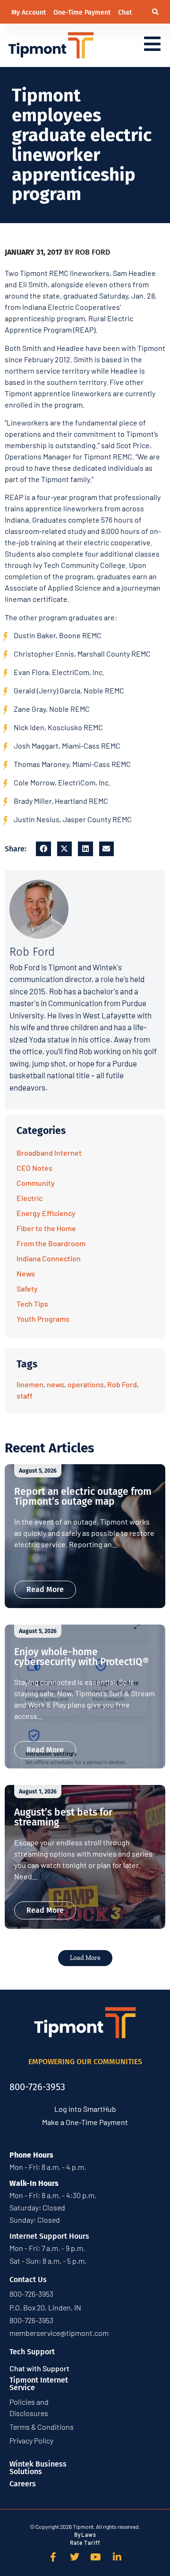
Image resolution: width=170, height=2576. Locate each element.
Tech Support (32, 2352)
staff (25, 1396)
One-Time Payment (83, 13)
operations (86, 1384)
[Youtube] (96, 2557)
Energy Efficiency (46, 1213)
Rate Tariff (85, 2543)
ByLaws (85, 2534)
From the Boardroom (51, 1243)
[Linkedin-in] (117, 2557)
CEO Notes (34, 1168)
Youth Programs (43, 1319)
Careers (23, 2484)
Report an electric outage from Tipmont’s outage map (83, 1496)
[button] (155, 12)
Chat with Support (39, 2368)
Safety (27, 1288)
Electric (30, 1198)
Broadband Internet (49, 1153)
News (26, 1273)
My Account (30, 13)
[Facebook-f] (53, 2557)
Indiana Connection (49, 1258)
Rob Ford (122, 1384)
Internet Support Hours (49, 2236)
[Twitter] (75, 2557)
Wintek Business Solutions (38, 2468)
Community (36, 1183)
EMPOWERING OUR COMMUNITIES (85, 2062)
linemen (30, 1384)
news (55, 1384)
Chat (125, 13)
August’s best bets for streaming (63, 1817)
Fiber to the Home (46, 1228)
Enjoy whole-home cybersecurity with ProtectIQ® (81, 1657)
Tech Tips (32, 1304)
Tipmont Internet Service (39, 2384)
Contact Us (28, 2280)
